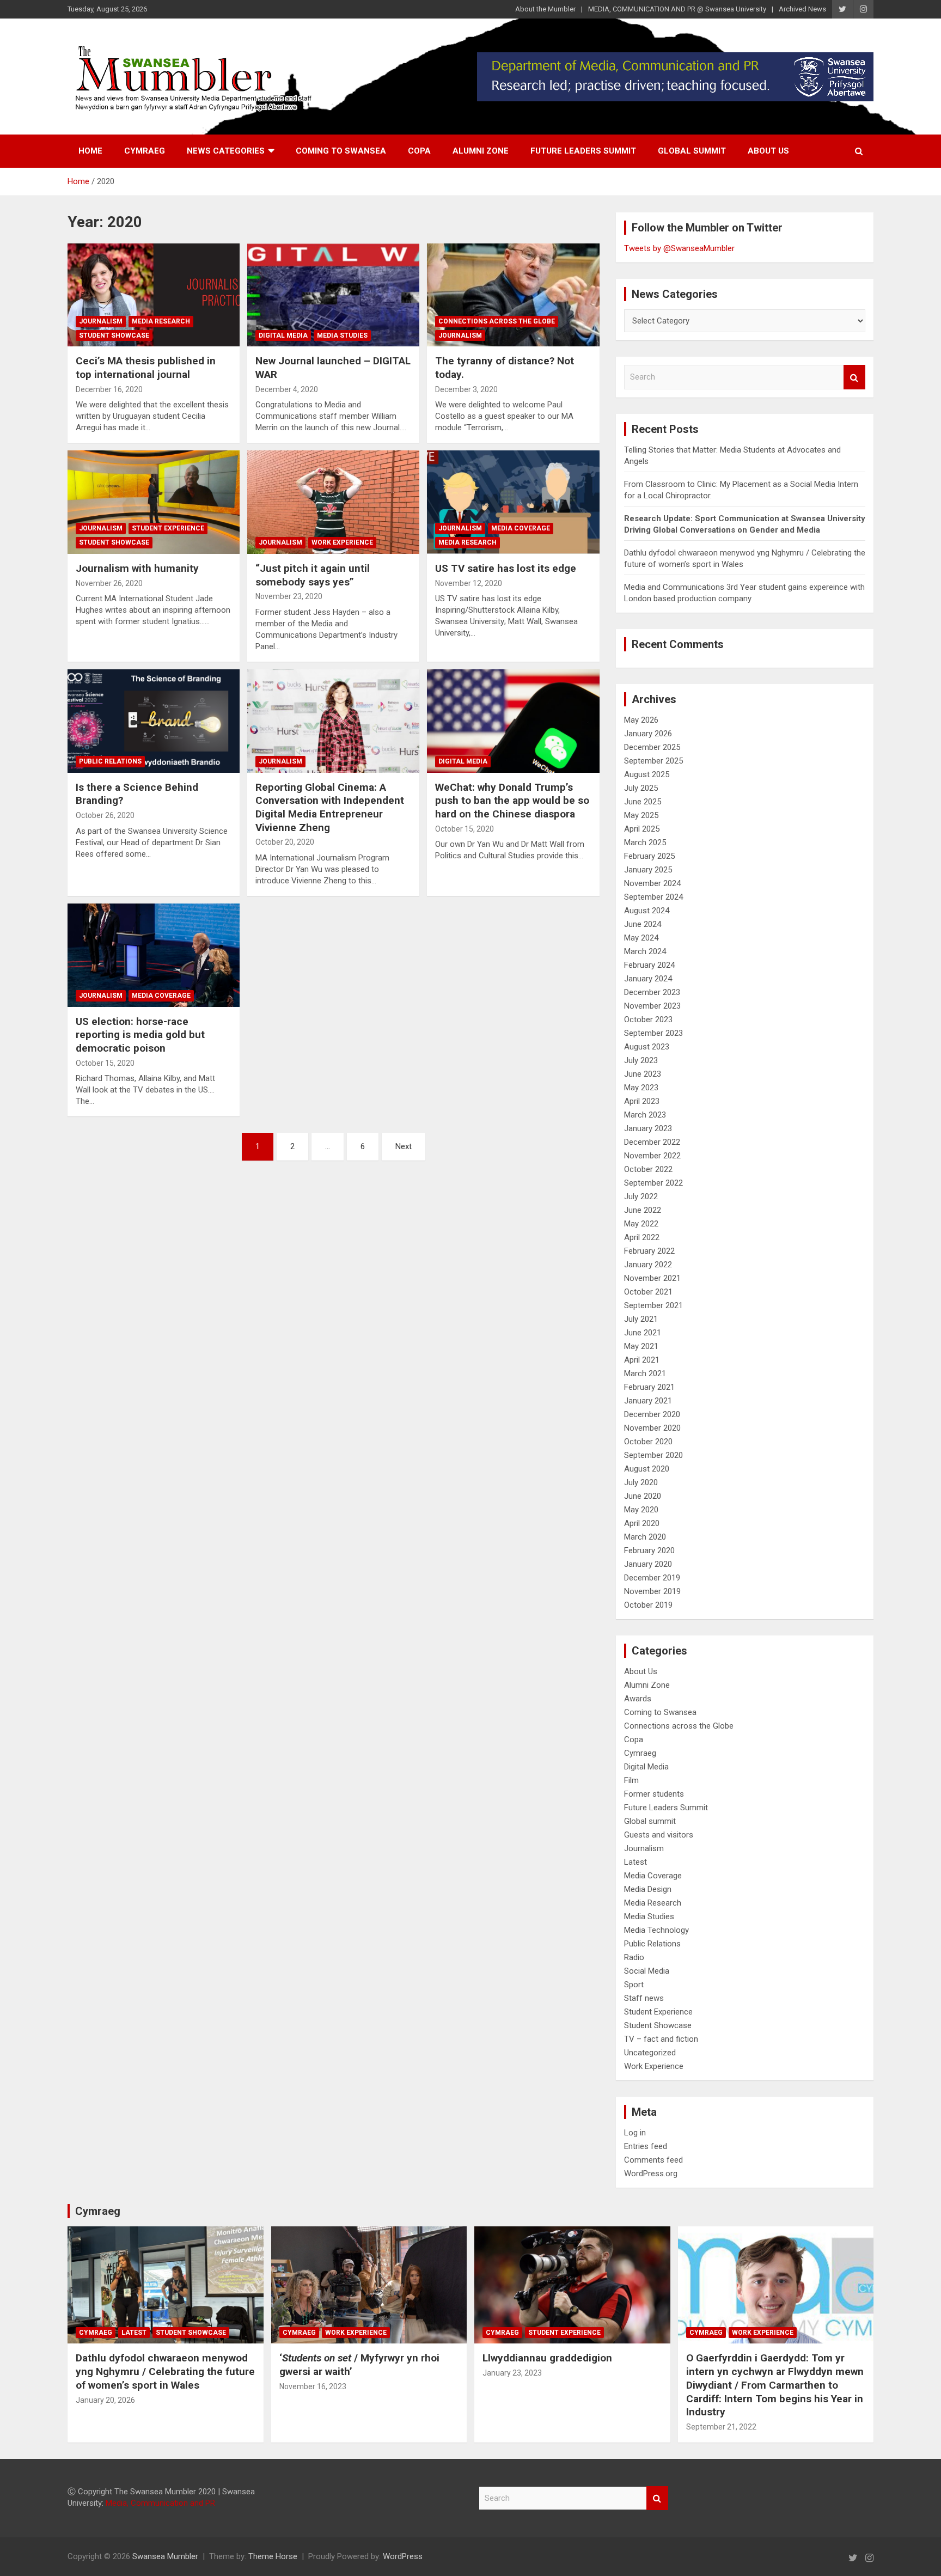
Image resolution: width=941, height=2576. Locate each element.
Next (404, 1146)
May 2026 (641, 720)
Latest (636, 1862)
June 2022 (643, 1210)
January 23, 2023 (512, 2373)
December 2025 (652, 747)
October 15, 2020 (465, 829)
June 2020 (643, 1496)
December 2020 (652, 1414)
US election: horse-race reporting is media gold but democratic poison (140, 1035)
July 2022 (641, 1197)
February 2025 (649, 856)
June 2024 (643, 924)
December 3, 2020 (466, 389)
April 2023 (642, 1101)
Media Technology (656, 1930)
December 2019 (652, 1578)
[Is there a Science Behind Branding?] (154, 721)
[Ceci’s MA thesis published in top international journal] (154, 295)
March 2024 (645, 951)
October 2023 (648, 1020)
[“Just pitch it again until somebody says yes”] (333, 502)
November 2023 (652, 1006)
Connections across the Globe (497, 321)
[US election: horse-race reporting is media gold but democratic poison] (154, 956)
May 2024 (641, 938)
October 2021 (648, 1292)
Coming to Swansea (341, 151)
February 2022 (649, 1251)
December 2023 (652, 992)
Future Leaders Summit (583, 151)
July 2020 (641, 1482)
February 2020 (649, 1551)
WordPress (403, 2556)
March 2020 (645, 1537)
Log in (635, 2133)
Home (90, 151)
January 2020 (648, 1564)
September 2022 (653, 1183)
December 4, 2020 (287, 389)
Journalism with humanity (137, 568)
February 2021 (649, 1387)
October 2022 (648, 1169)
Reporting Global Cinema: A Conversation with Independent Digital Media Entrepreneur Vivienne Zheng (330, 807)
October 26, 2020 (105, 815)
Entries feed (646, 2146)
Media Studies (342, 335)
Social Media (647, 1971)
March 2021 (645, 1374)
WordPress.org (651, 2174)
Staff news (644, 1998)
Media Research (161, 321)
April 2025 (642, 829)
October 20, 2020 (285, 842)
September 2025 (653, 761)
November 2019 (652, 1591)
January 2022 (648, 1265)
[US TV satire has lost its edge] (513, 502)
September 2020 (653, 1455)
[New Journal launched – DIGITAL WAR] (333, 295)
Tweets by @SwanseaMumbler (679, 248)
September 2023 (653, 1033)
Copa (419, 151)
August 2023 (647, 1047)
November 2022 (652, 1156)
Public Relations (110, 761)
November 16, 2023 (313, 2386)
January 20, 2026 (105, 2400)
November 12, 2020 (469, 583)
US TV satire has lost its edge (506, 568)
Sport (634, 1985)
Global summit (692, 151)
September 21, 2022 (721, 2427)
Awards (638, 1699)
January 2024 (648, 979)
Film (631, 1780)
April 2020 (642, 1523)
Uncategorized (650, 2053)
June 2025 (643, 802)
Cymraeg (145, 151)
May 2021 (641, 1346)
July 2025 (641, 788)
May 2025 (641, 815)
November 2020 (652, 1428)
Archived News (802, 9)
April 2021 (642, 1360)
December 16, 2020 (109, 389)
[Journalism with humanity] (154, 502)
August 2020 (647, 1469)
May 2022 (641, 1224)
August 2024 (647, 911)
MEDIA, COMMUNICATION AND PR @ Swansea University (677, 9)
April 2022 (642, 1237)
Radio (634, 1957)
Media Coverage (521, 528)
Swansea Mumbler (165, 2556)
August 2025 (647, 774)
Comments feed (653, 2160)
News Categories (226, 151)
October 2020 (648, 1442)
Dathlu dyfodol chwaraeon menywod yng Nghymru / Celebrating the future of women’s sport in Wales (165, 2371)
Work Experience (342, 542)
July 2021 (641, 1319)
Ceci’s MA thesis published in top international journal (146, 368)
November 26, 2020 (109, 583)
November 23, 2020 (289, 596)
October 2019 (648, 1605)
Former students (654, 1794)
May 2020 (641, 1510)
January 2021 (648, 1401)
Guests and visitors (659, 1835)
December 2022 (652, 1142)
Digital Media (283, 335)
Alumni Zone (481, 151)
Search (854, 377)
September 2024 (653, 897)
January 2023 (648, 1128)
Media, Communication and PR (160, 2503)
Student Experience (168, 528)
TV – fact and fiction (661, 2039)
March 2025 (645, 843)
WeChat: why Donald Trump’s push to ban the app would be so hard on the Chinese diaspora (512, 801)
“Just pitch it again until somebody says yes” (313, 575)
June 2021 (643, 1333)
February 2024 (649, 965)
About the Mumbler (545, 9)
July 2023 (641, 1060)
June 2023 (643, 1074)
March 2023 (645, 1115)
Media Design (648, 1889)
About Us (768, 151)
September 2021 (653, 1305)
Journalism (101, 321)
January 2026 (648, 734)
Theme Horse (273, 2556)
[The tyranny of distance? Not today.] (513, 295)
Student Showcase (114, 335)
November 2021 (652, 1278)
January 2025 (648, 870)
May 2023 (641, 1088)
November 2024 (652, 883)
